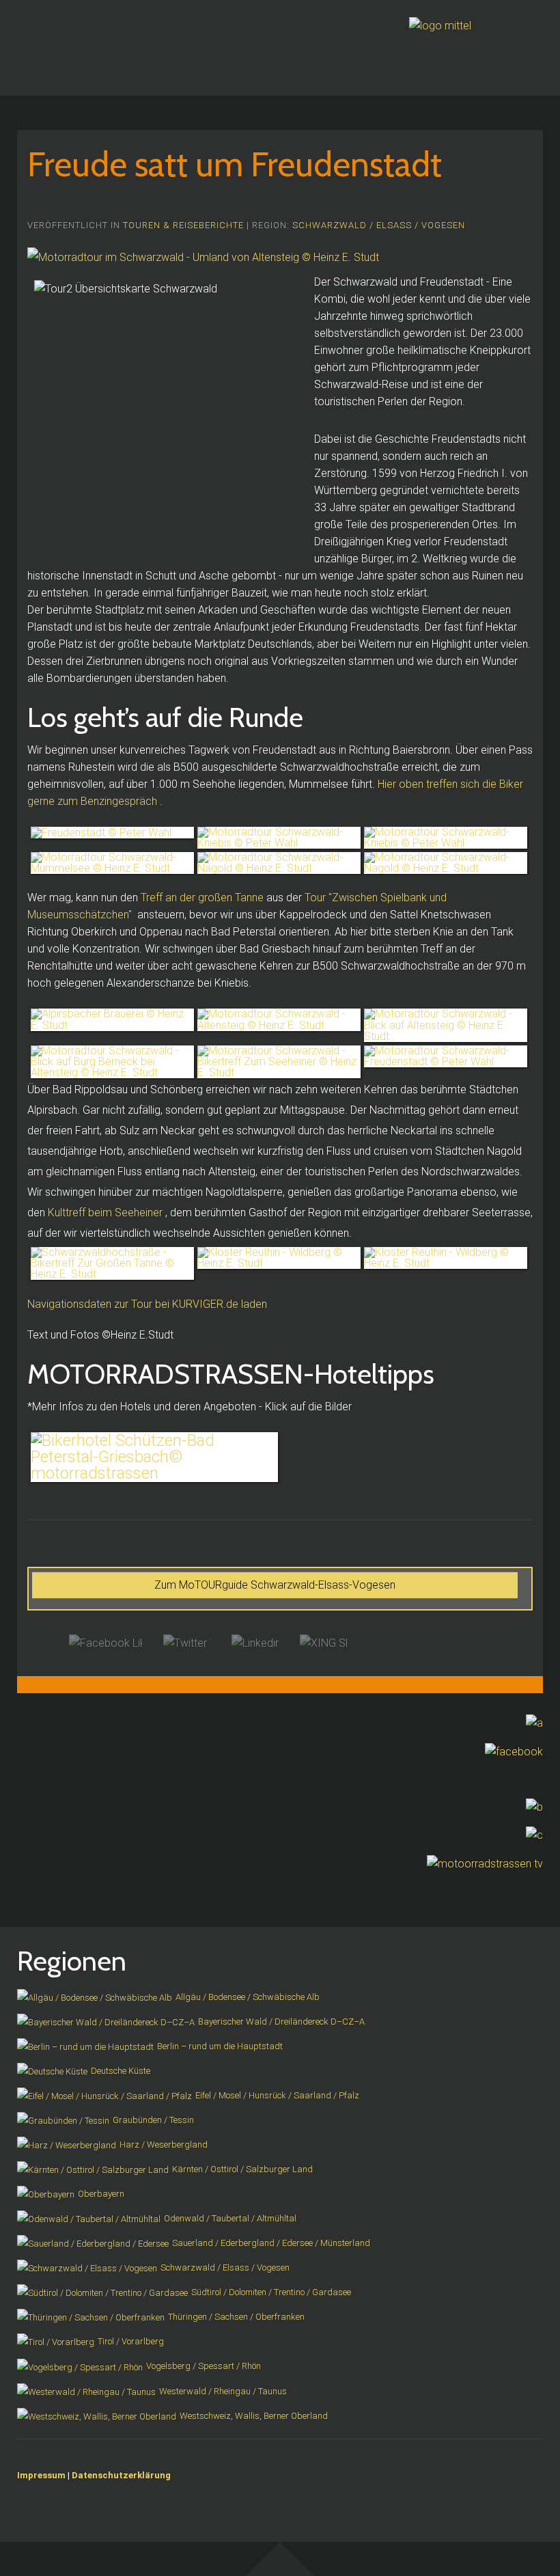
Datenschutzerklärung (121, 2475)
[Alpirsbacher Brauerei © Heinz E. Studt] (112, 1019)
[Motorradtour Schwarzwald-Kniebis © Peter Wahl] (279, 838)
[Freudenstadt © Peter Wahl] (112, 833)
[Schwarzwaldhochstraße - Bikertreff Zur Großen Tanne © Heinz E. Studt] (112, 1263)
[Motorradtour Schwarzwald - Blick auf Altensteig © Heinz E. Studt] (446, 1025)
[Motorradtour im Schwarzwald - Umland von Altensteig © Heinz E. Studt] (203, 257)
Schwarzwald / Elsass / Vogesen (379, 225)
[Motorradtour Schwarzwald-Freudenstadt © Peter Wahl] (446, 1056)
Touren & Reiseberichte (183, 225)
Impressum (41, 2475)
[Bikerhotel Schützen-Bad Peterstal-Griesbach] (154, 1457)
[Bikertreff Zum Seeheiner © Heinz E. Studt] (279, 1062)
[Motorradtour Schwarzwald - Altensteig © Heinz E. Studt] (279, 1019)
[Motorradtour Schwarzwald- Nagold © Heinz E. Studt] (279, 863)
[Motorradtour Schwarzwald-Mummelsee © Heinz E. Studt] (112, 863)
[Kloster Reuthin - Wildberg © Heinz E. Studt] (279, 1258)
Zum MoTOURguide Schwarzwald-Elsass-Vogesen (275, 1585)
